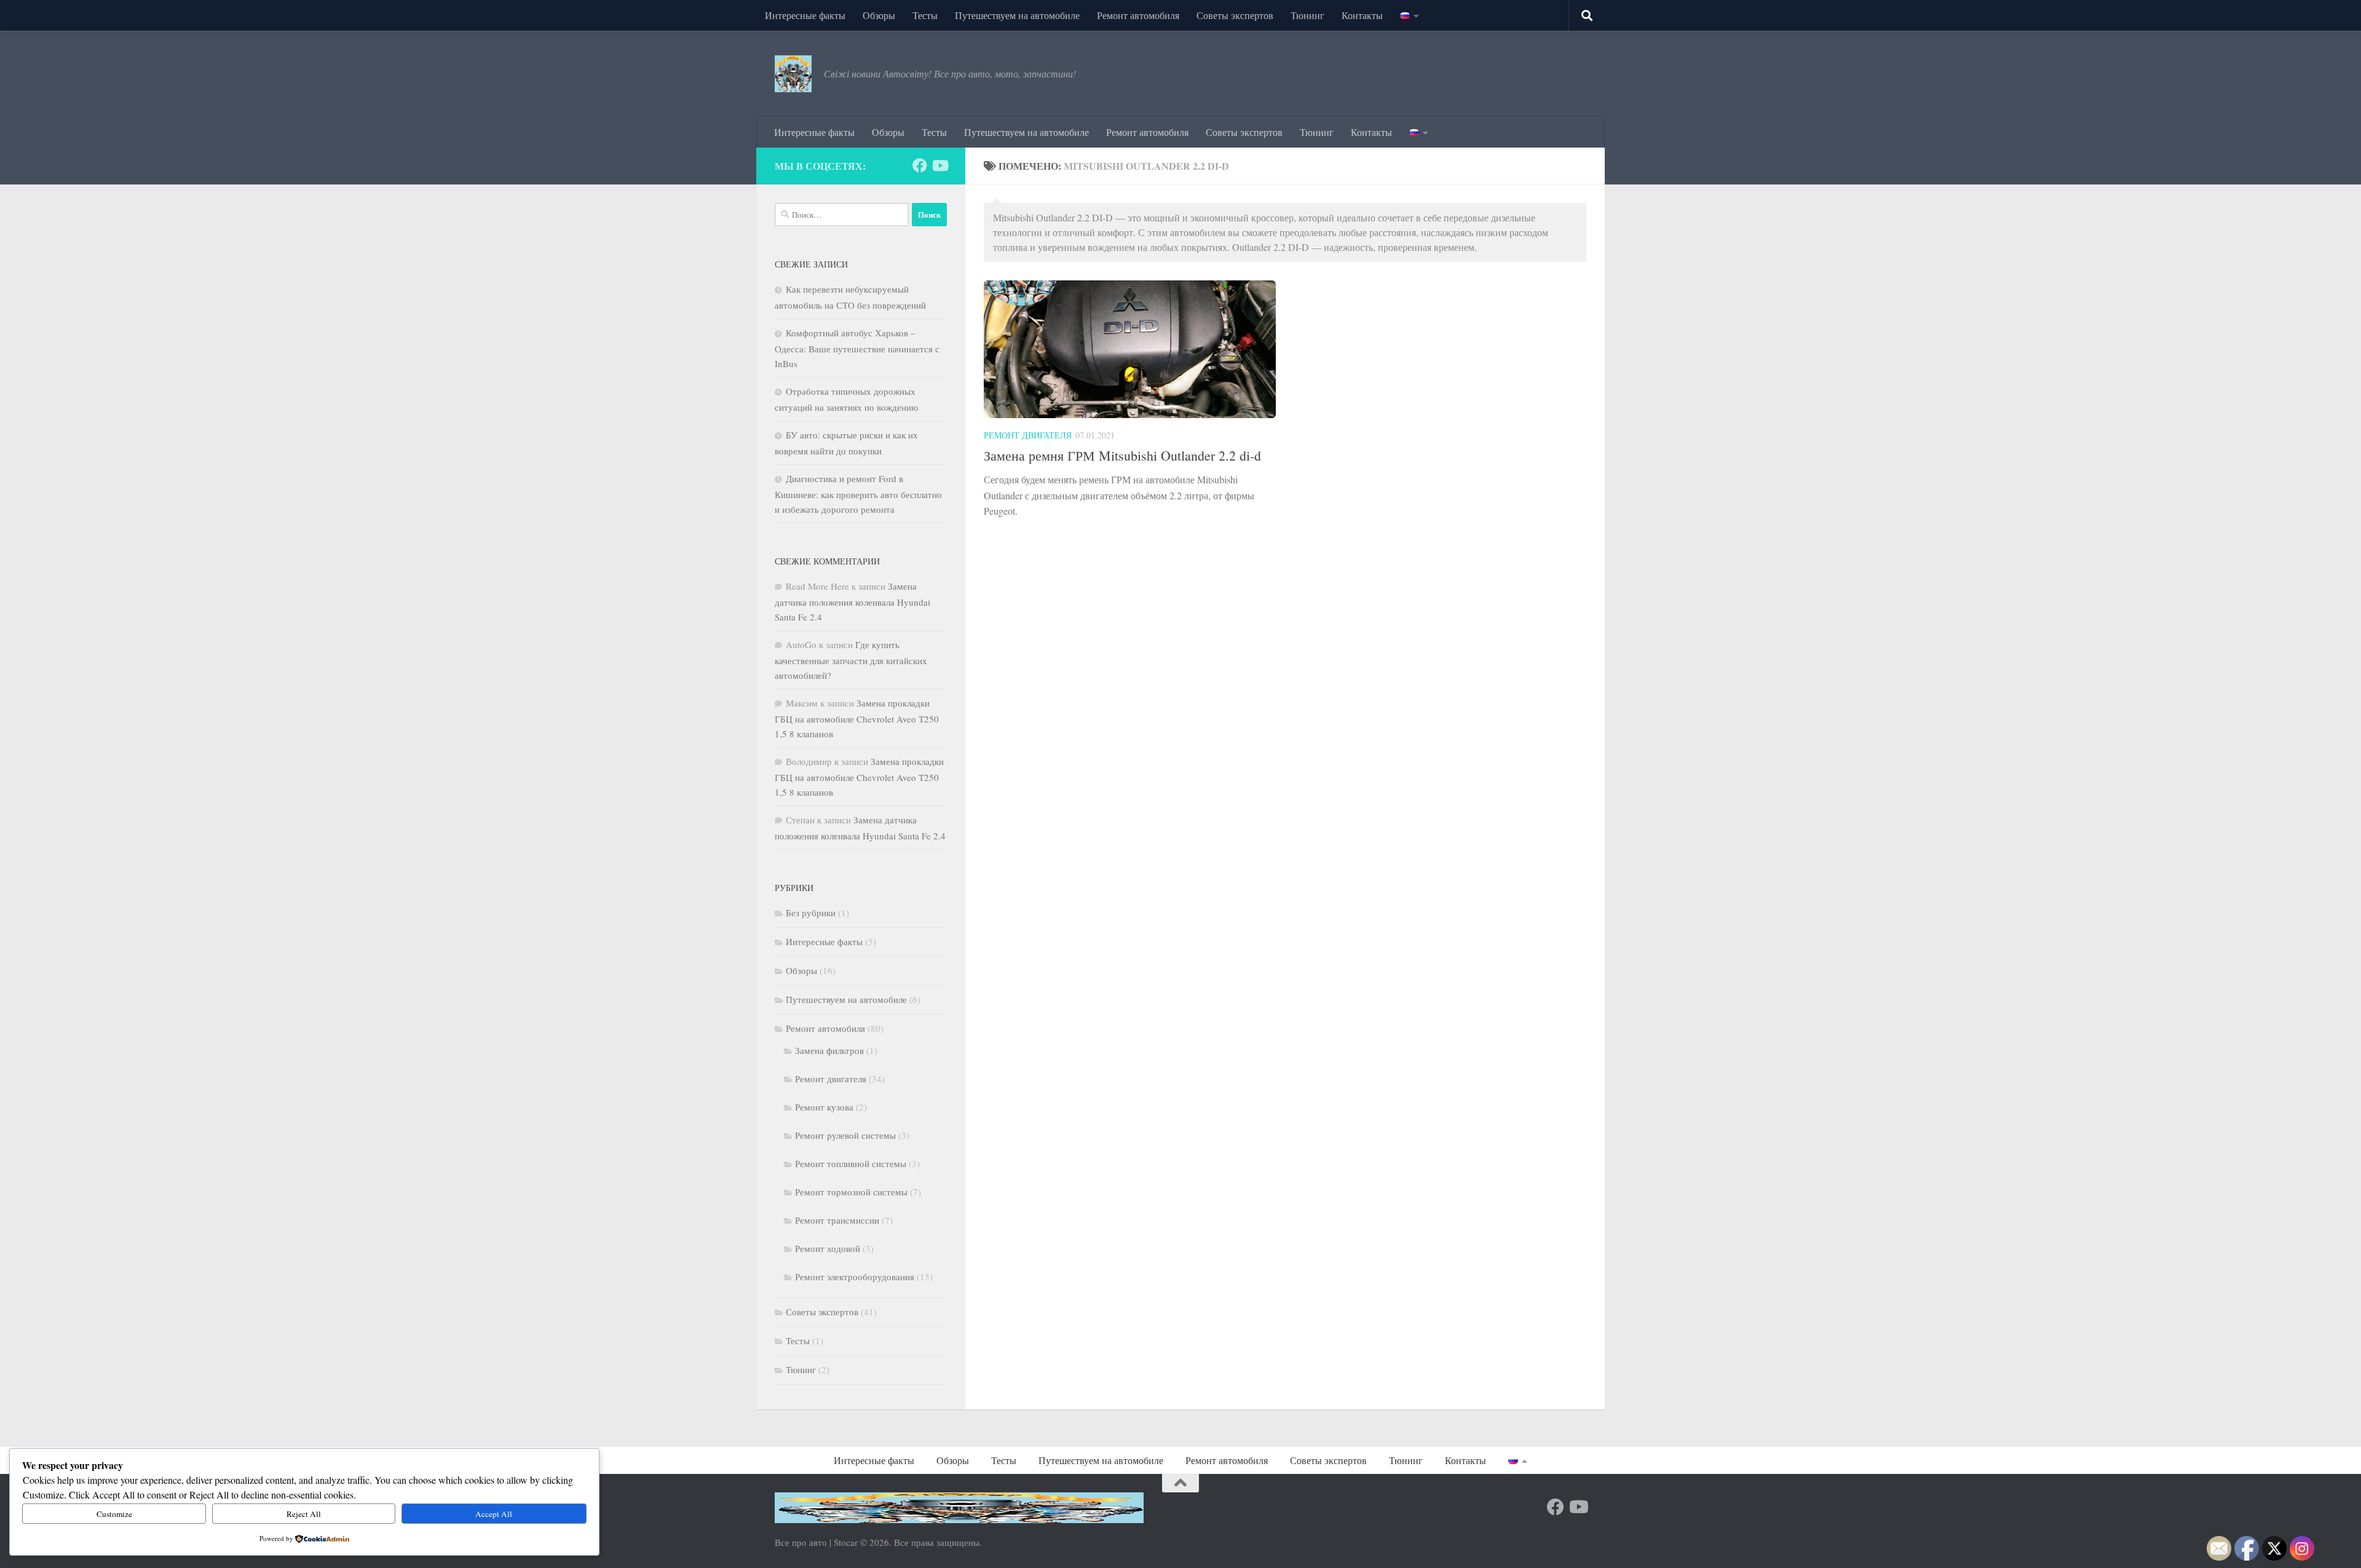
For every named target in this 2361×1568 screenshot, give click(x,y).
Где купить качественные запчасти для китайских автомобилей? (851, 660)
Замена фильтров (829, 1050)
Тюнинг (1307, 15)
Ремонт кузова (824, 1107)
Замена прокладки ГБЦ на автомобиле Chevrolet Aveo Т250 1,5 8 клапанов (857, 718)
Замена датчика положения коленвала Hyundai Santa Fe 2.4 (852, 601)
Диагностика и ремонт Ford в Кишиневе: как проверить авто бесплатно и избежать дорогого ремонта (858, 494)
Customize (114, 1514)
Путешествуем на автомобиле (1017, 15)
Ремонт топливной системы (851, 1163)
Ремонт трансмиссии (837, 1220)
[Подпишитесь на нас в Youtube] (939, 165)
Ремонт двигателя (1028, 435)
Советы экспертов (1235, 15)
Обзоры (879, 15)
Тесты (925, 15)
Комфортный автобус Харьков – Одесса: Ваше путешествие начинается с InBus (857, 348)
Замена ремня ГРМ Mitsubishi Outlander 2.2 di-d (1122, 455)
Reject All (304, 1514)
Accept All (494, 1514)
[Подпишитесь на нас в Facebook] (920, 165)
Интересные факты (805, 15)
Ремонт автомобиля (1138, 15)
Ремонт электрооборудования (855, 1277)
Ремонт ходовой (828, 1248)
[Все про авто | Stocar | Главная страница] (793, 74)
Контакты (1362, 15)
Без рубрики (811, 913)
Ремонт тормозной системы (851, 1192)
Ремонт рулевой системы (845, 1135)
